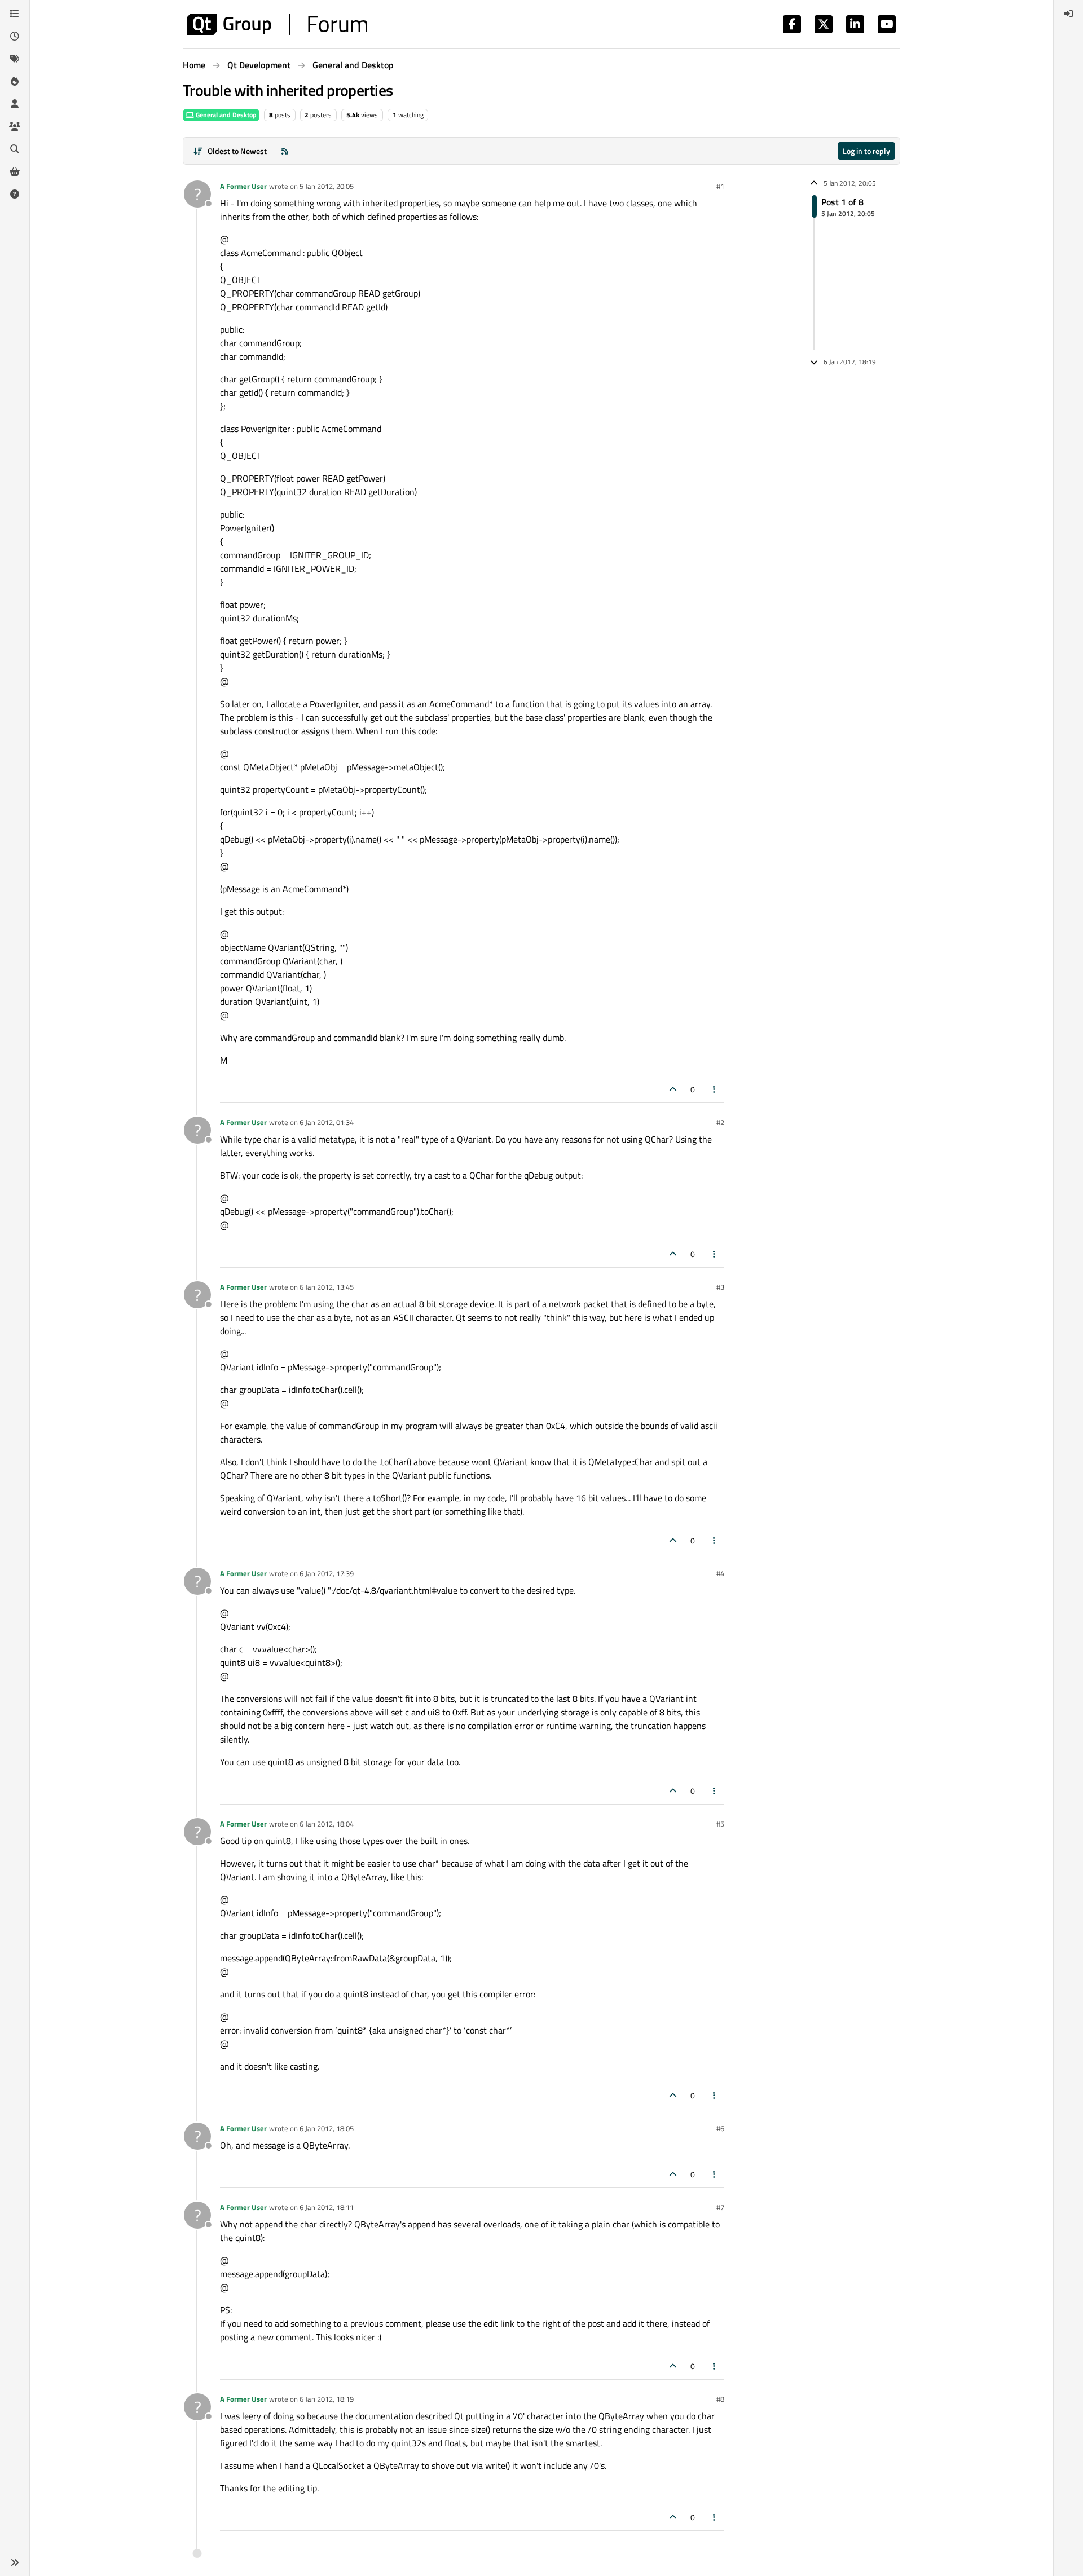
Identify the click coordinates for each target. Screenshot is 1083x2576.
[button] (15, 2562)
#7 (720, 2207)
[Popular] (15, 81)
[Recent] (15, 36)
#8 (720, 2399)
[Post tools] (715, 1089)
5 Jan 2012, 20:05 (327, 186)
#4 (720, 1573)
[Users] (15, 104)
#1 (720, 186)
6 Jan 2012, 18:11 (327, 2207)
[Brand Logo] (277, 24)
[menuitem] (1068, 14)
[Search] (15, 149)
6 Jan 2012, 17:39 (327, 1573)
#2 (720, 1122)
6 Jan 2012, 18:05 (327, 2128)
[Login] (1068, 14)
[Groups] (15, 126)
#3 (720, 1287)
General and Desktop (225, 115)
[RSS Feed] (285, 151)
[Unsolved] (15, 194)
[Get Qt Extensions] (15, 171)
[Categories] (15, 14)
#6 (720, 2128)
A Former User (243, 186)
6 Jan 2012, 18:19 (327, 2399)
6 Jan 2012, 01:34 (327, 1122)
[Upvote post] (673, 1089)
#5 (720, 1824)
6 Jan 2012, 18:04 (327, 1824)
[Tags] (15, 59)
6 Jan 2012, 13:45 (327, 1287)
